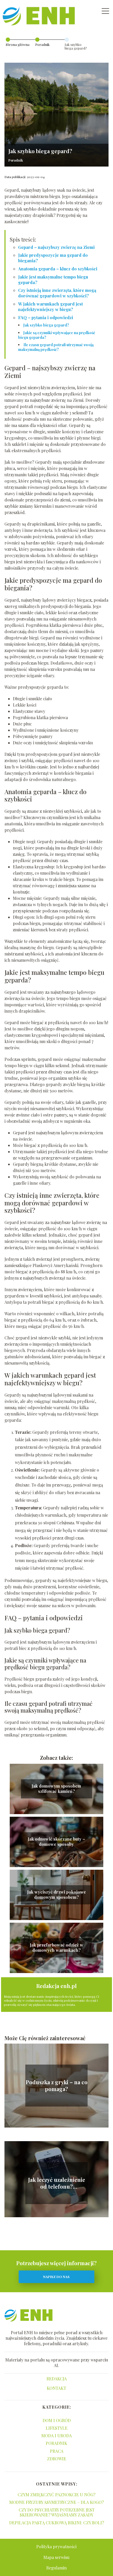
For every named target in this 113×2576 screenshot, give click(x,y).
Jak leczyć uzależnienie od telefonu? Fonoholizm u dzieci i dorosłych (57, 2183)
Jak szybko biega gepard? (46, 325)
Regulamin (56, 2568)
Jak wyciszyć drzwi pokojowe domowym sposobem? (56, 1895)
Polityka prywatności (56, 2546)
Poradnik (42, 44)
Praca (57, 2451)
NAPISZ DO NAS (56, 2277)
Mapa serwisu (56, 2557)
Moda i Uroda (56, 2436)
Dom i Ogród (57, 2420)
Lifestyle (57, 2428)
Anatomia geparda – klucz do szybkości (58, 269)
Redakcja (57, 2379)
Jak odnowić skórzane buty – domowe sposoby (56, 1842)
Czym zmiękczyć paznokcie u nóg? (56, 2495)
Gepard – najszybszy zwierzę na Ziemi (56, 247)
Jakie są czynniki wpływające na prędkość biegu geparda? (57, 335)
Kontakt (56, 2388)
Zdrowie (57, 2459)
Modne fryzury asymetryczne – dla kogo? (56, 2502)
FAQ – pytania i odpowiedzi (46, 317)
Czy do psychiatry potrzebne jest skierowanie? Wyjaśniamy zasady (57, 2512)
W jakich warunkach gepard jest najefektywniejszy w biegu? (50, 307)
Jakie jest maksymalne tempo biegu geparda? (53, 280)
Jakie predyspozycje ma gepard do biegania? (53, 258)
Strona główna (18, 44)
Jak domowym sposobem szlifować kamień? (56, 1789)
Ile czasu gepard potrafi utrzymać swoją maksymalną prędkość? (56, 347)
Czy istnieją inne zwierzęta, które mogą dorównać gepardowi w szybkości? (57, 293)
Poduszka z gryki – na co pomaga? (57, 2086)
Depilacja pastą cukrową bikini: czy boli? (57, 2523)
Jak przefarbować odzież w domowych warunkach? (56, 1948)
